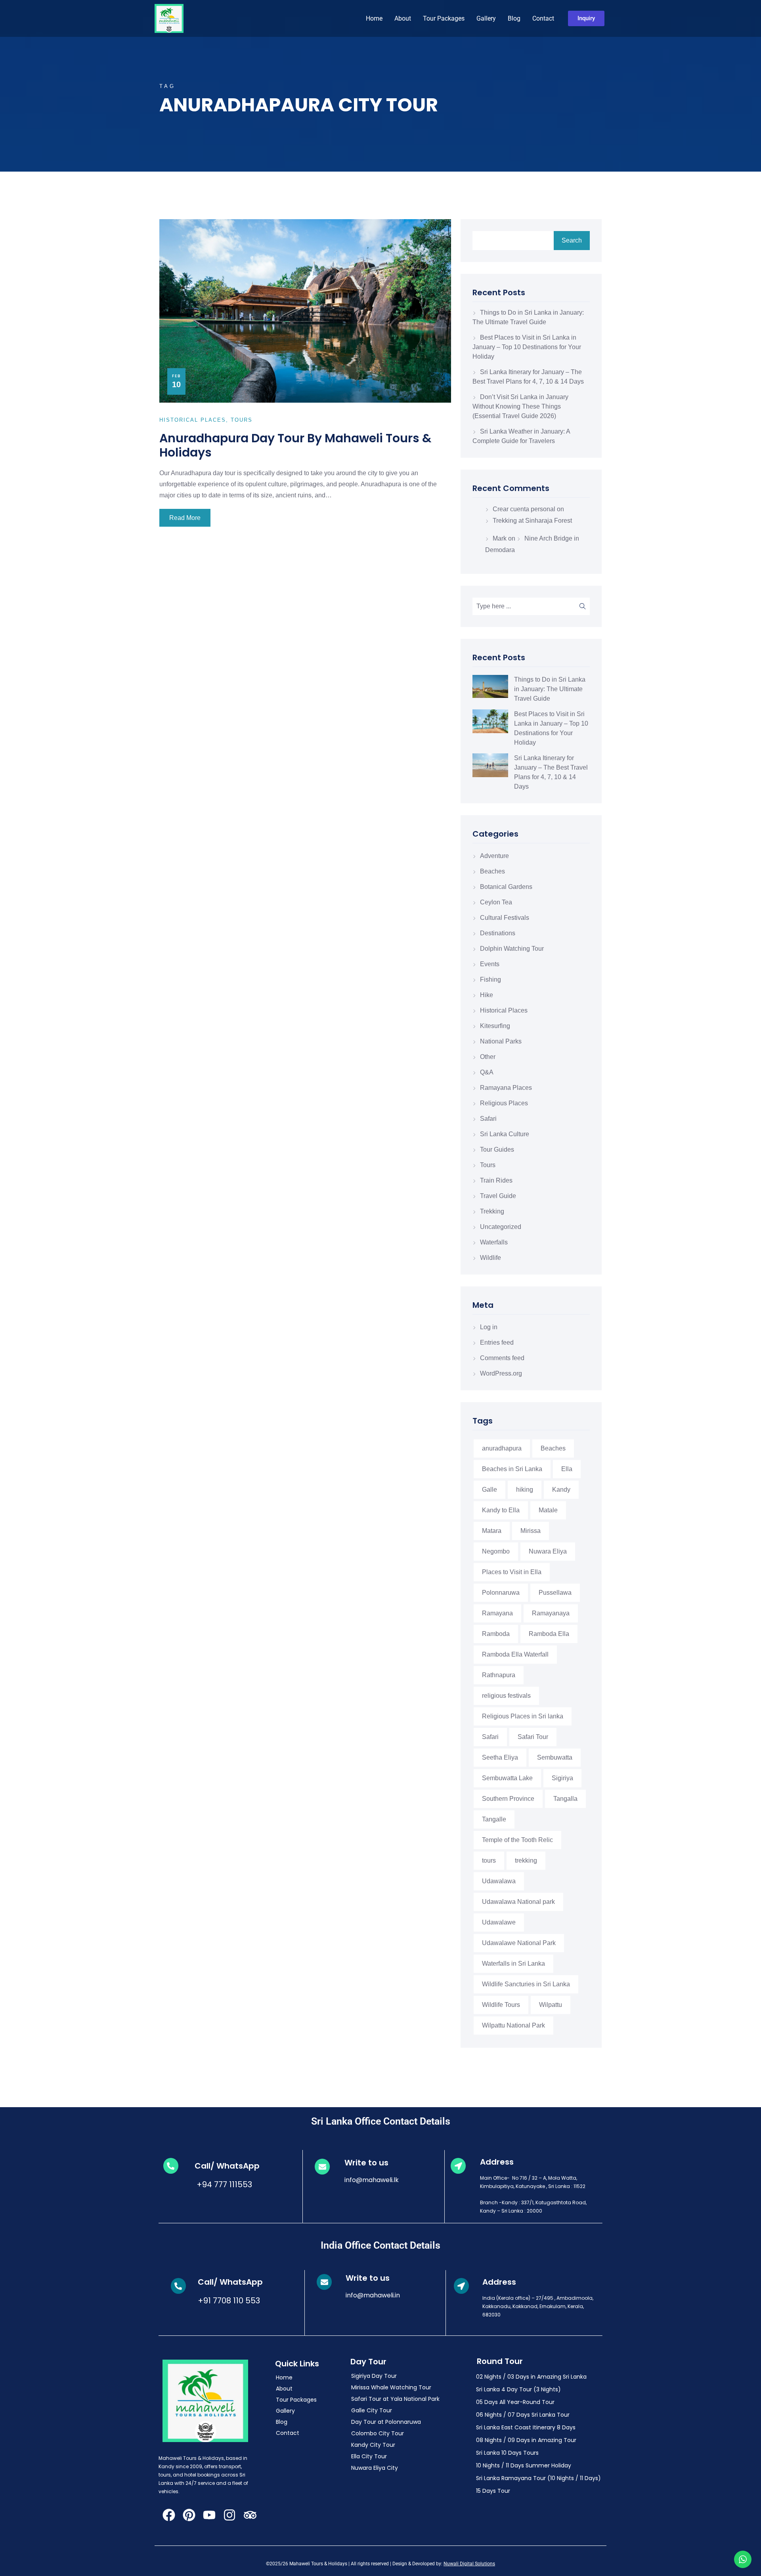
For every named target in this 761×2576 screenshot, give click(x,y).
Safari (488, 1119)
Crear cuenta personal (524, 509)
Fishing (490, 979)
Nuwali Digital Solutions (469, 2564)
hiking (525, 1490)
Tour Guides (497, 1149)
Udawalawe (499, 1922)
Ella (567, 1469)
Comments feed (502, 1358)
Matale (548, 1510)
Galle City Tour (372, 2410)
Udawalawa (499, 1881)
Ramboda (496, 1634)
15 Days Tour (493, 2491)
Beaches (492, 871)
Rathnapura (499, 1675)
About (403, 18)
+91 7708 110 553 (229, 2301)
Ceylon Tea (496, 902)
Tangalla (565, 1799)
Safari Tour (533, 1737)
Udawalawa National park (518, 1902)
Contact (543, 18)
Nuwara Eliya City (375, 2468)
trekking (526, 1860)
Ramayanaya (551, 1613)
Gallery (486, 18)
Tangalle (494, 1819)
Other (488, 1057)
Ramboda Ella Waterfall (515, 1654)
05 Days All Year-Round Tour (515, 2402)
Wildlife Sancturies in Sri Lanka (526, 1984)
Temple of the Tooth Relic (517, 1840)
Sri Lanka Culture (505, 1134)
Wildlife (490, 1258)
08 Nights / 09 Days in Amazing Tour (526, 2440)
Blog (514, 18)
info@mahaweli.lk (372, 2180)
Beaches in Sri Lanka (512, 1469)
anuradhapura (502, 1448)
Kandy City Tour (373, 2445)
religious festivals (506, 1696)
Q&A (487, 1072)
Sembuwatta (555, 1757)
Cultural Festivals (505, 918)
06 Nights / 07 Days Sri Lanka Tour (523, 2415)
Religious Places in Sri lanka (523, 1716)
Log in (489, 1327)
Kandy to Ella (501, 1510)
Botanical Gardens (506, 887)
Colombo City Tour (378, 2433)
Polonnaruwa (501, 1593)
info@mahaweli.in (373, 2295)
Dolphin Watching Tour (512, 949)
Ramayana (497, 1613)
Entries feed (497, 1342)
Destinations (498, 933)
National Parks (501, 1041)
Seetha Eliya (500, 1757)
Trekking (492, 1211)
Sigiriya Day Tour (374, 2376)
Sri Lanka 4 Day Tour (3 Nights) (518, 2389)
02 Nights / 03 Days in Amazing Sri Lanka (531, 2377)
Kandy (561, 1490)
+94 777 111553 (223, 2184)
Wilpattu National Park (513, 2025)
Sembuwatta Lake (507, 1778)
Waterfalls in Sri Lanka (513, 1964)
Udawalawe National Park (519, 1943)
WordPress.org (501, 1373)
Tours (488, 1165)
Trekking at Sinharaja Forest (532, 521)
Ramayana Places (506, 1088)
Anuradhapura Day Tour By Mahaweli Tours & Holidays (295, 445)
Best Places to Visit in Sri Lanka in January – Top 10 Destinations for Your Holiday (527, 347)
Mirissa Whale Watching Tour (391, 2387)
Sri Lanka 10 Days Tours (507, 2453)
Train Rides (496, 1180)
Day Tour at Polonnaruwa (386, 2422)
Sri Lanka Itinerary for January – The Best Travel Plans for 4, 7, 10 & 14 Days (551, 772)
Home (374, 18)
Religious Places (504, 1103)
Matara (492, 1531)
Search (572, 240)
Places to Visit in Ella (512, 1572)
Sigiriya (562, 1778)
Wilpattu (551, 2005)
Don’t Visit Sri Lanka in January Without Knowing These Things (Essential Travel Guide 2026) (520, 406)
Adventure (494, 856)
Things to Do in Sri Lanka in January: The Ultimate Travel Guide (550, 689)
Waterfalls (494, 1242)
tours (489, 1860)
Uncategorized (501, 1227)
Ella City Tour (369, 2456)
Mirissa (531, 1531)
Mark (500, 538)
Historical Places (504, 1010)
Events (490, 964)
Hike (487, 995)
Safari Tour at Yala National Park (395, 2399)
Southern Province (508, 1799)
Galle (489, 1490)
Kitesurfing (495, 1026)
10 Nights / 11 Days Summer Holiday (524, 2465)
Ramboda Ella (549, 1634)
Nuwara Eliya (548, 1551)
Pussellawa (555, 1593)
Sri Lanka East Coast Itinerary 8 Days (526, 2427)
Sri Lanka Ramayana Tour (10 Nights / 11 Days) (538, 2478)
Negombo (496, 1551)
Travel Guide (498, 1196)
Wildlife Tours (501, 2005)
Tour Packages (444, 18)
